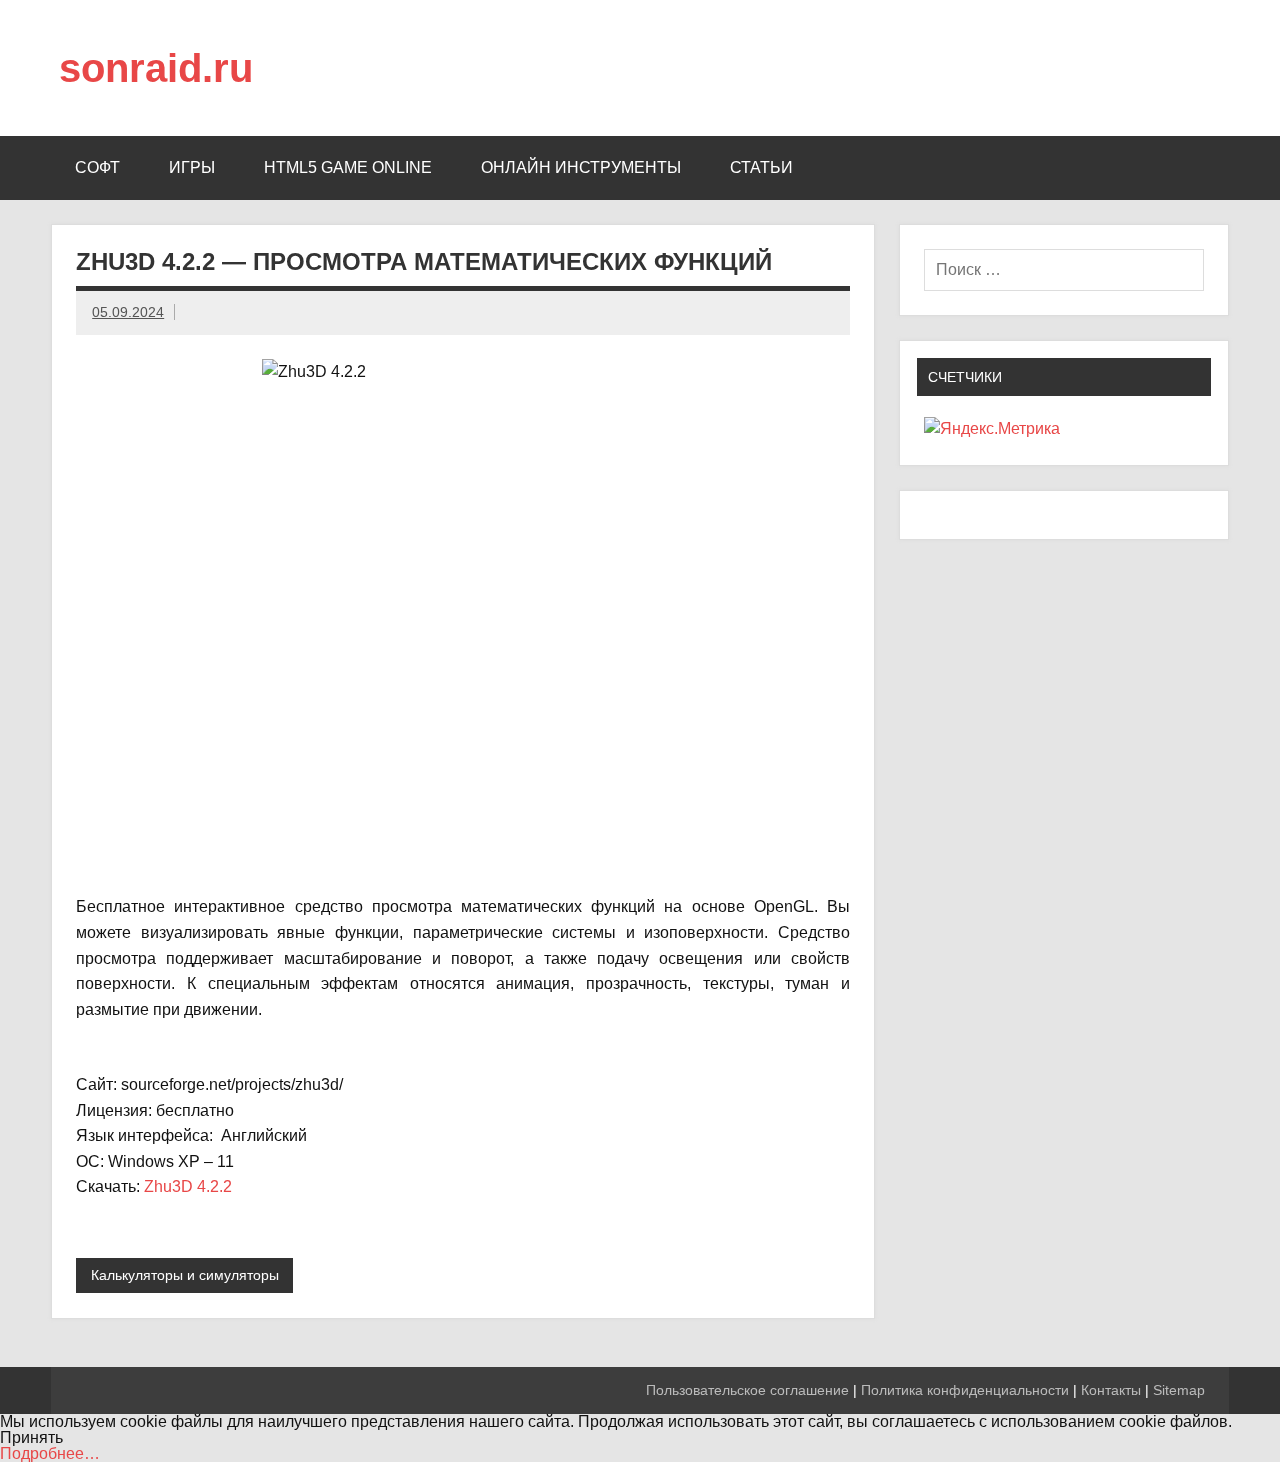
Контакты (1111, 1390)
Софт (97, 167)
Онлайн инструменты (581, 167)
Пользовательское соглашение (747, 1390)
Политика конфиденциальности (965, 1390)
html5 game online (348, 167)
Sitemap (1179, 1390)
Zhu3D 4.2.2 (188, 1186)
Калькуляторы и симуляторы (185, 1275)
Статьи (761, 167)
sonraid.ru (156, 68)
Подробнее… (50, 1453)
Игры (192, 167)
